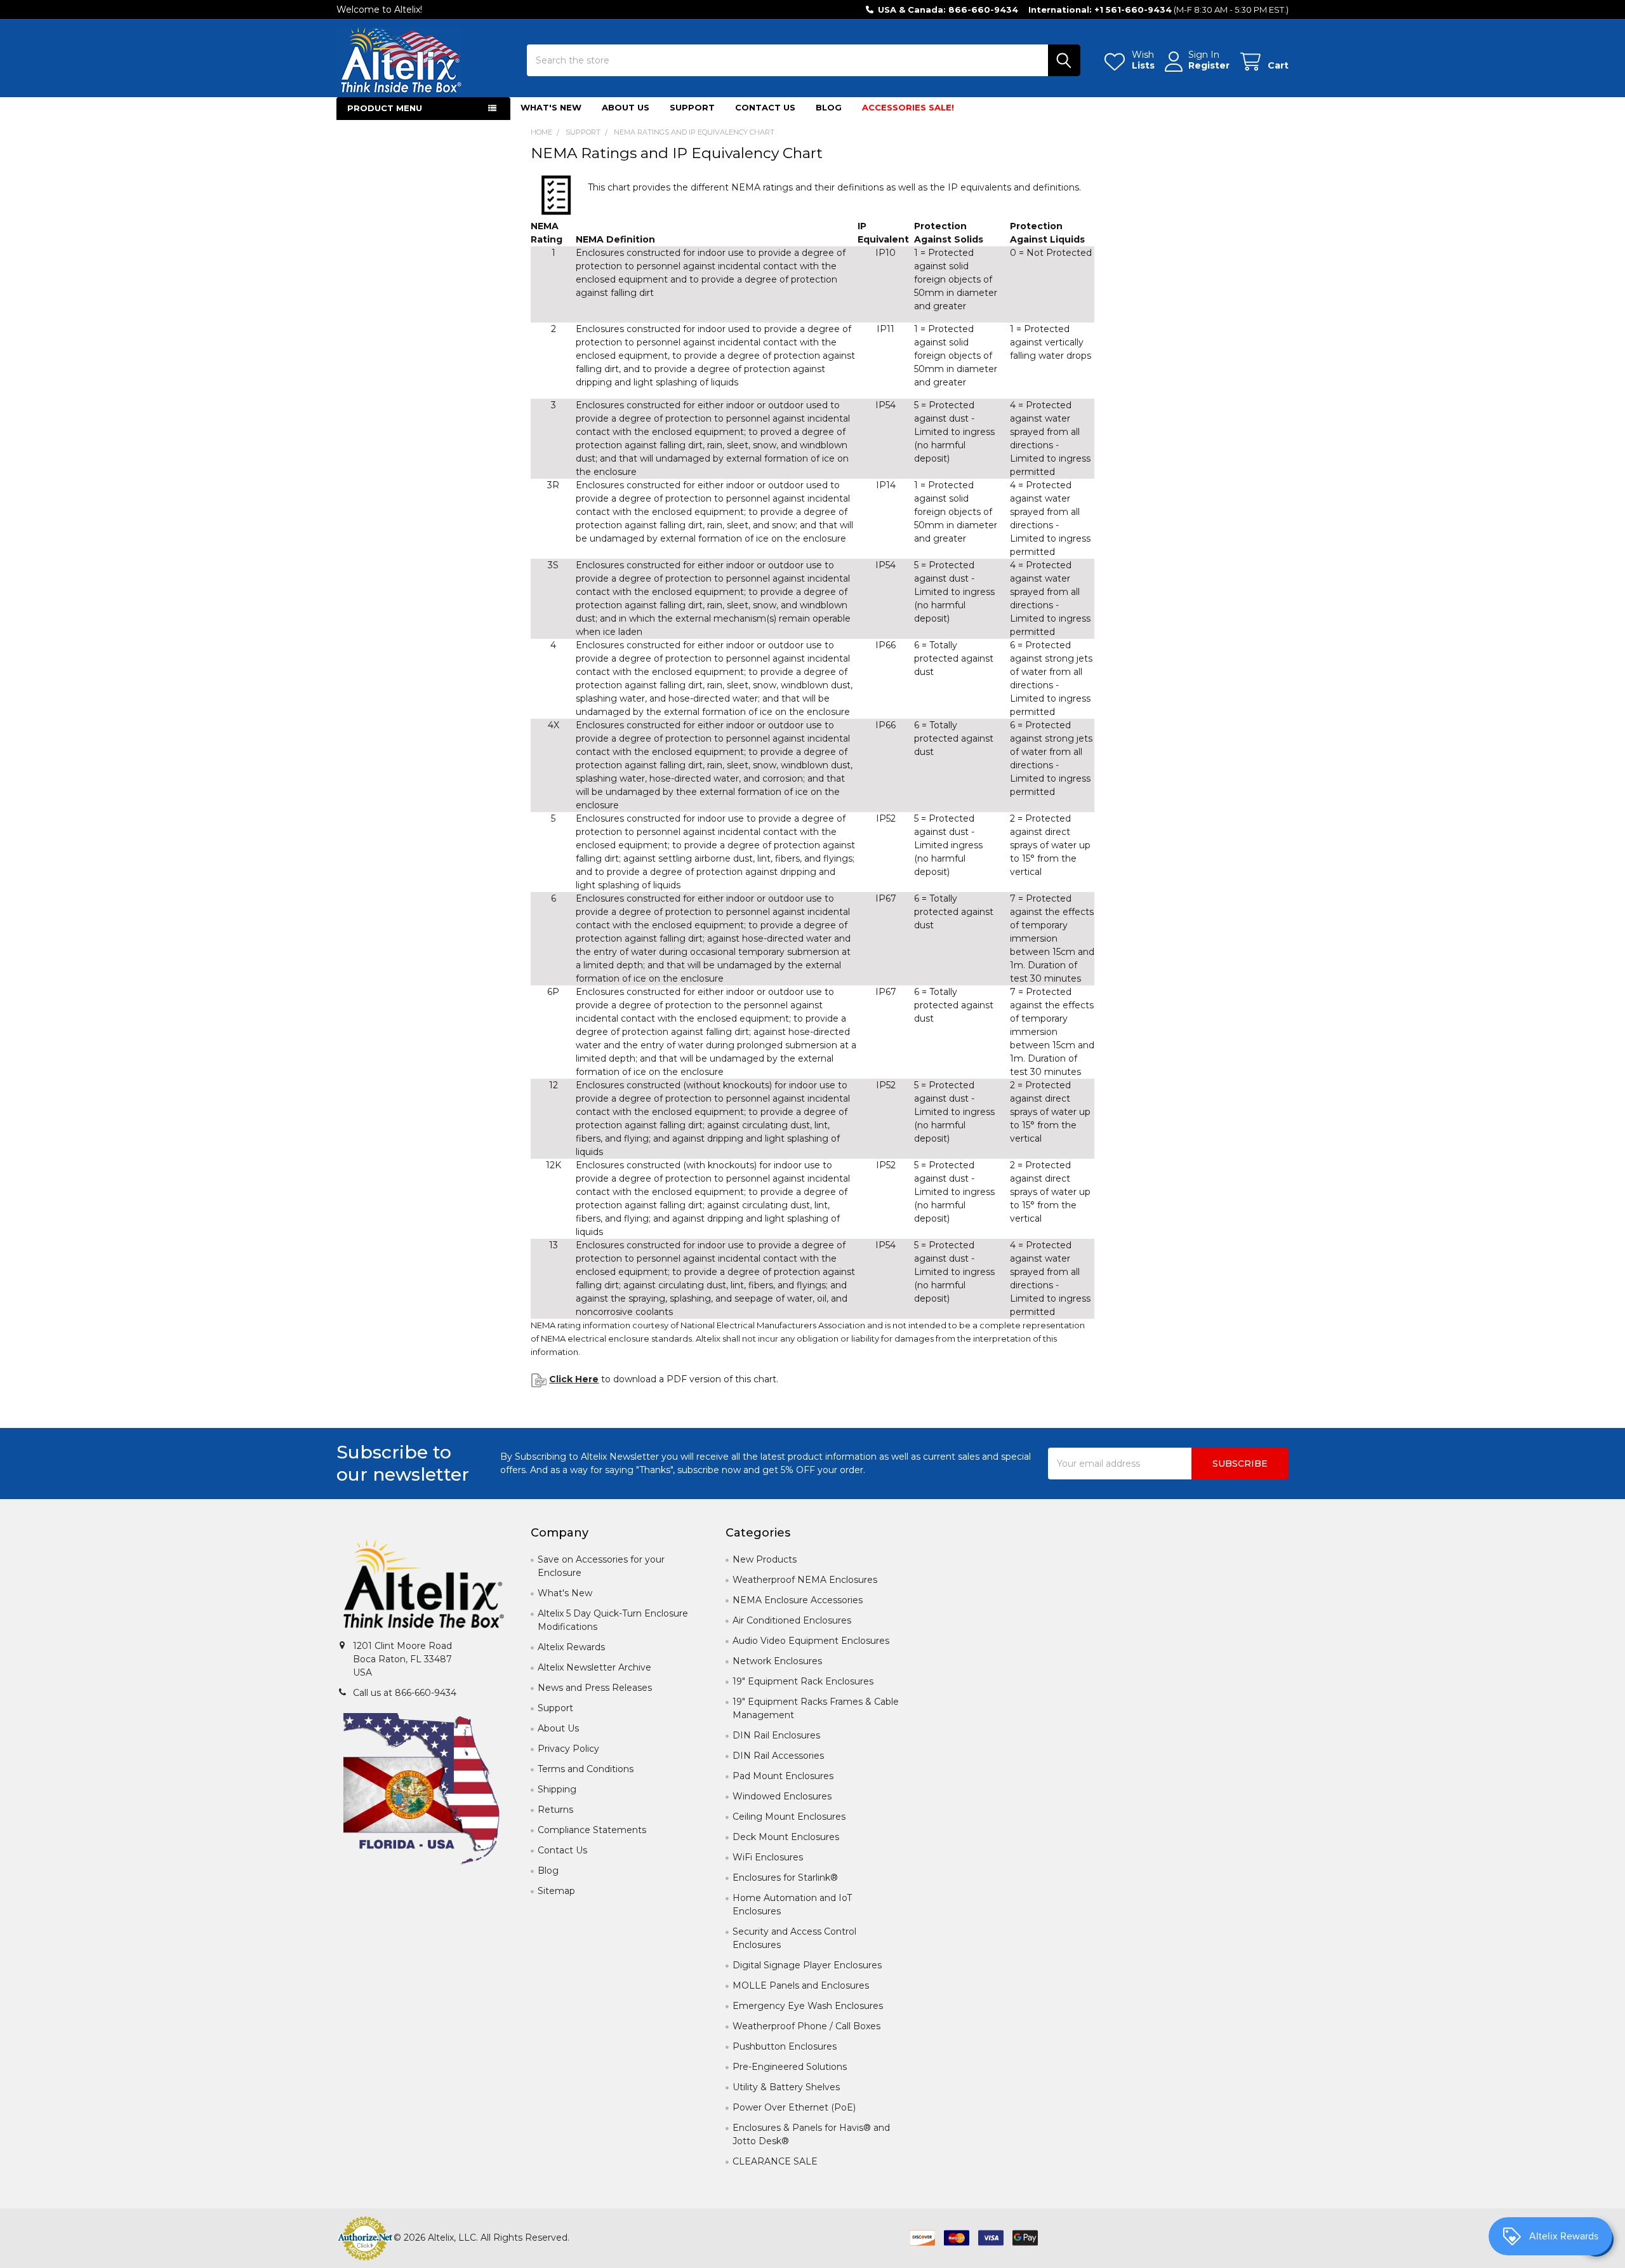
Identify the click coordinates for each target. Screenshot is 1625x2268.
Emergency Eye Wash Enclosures (808, 2006)
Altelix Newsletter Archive (594, 1667)
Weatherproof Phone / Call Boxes (806, 2026)
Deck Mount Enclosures (786, 1837)
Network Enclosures (777, 1661)
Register (1209, 66)
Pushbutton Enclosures (785, 2046)
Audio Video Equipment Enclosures (811, 1641)
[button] (424, 1586)
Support (692, 107)
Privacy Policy (568, 1749)
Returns (555, 1810)
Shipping (557, 1789)
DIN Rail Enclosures (776, 1735)
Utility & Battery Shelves (786, 2087)
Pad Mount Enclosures (783, 1776)
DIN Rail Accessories (778, 1756)
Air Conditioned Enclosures (792, 1620)
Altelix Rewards (571, 1647)
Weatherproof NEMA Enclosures (805, 1580)
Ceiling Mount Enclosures (789, 1817)
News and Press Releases (595, 1688)
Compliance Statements (592, 1830)
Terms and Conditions (586, 1769)
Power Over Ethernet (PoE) (794, 2107)
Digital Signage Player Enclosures (807, 1965)
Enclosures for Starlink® (785, 1878)
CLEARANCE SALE (775, 2161)
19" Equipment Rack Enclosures (803, 1681)
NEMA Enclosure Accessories (798, 1600)
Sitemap (556, 1891)
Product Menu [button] (385, 108)
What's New (551, 107)
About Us (626, 107)
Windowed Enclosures (782, 1796)
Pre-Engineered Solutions (790, 2067)
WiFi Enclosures (768, 1857)
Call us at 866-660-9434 (405, 1693)
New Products (765, 1559)
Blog (829, 107)
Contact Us (765, 107)
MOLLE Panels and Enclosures (801, 1985)
